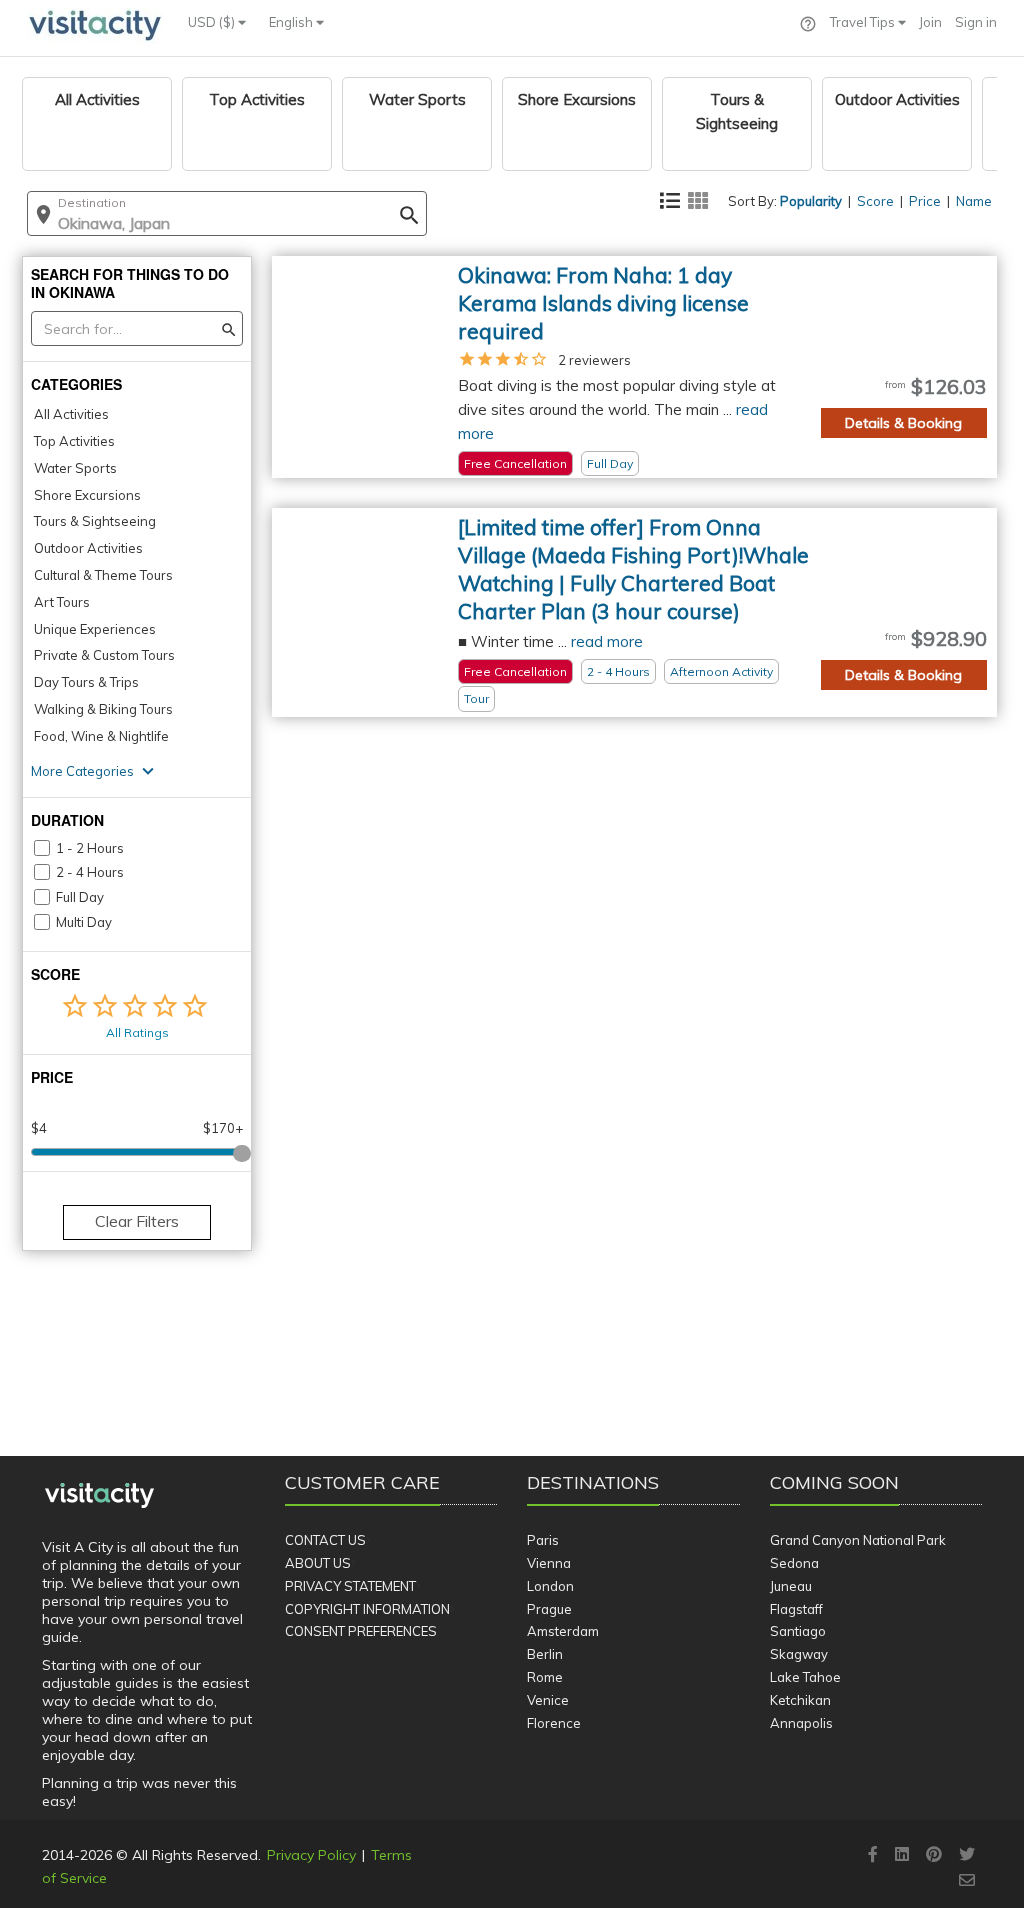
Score (875, 201)
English (292, 22)
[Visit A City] (99, 1496)
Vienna (549, 1563)
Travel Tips (864, 22)
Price (925, 201)
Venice (548, 1700)
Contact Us (325, 1540)
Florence (554, 1723)
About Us (318, 1563)
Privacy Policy (311, 1855)
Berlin (545, 1654)
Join (930, 22)
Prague (549, 1609)
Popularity (811, 201)
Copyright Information (367, 1609)
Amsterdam (563, 1631)
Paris (543, 1540)
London (550, 1586)
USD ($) (213, 22)
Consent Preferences (361, 1631)
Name (974, 201)
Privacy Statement (350, 1586)
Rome (545, 1677)
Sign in (976, 22)
